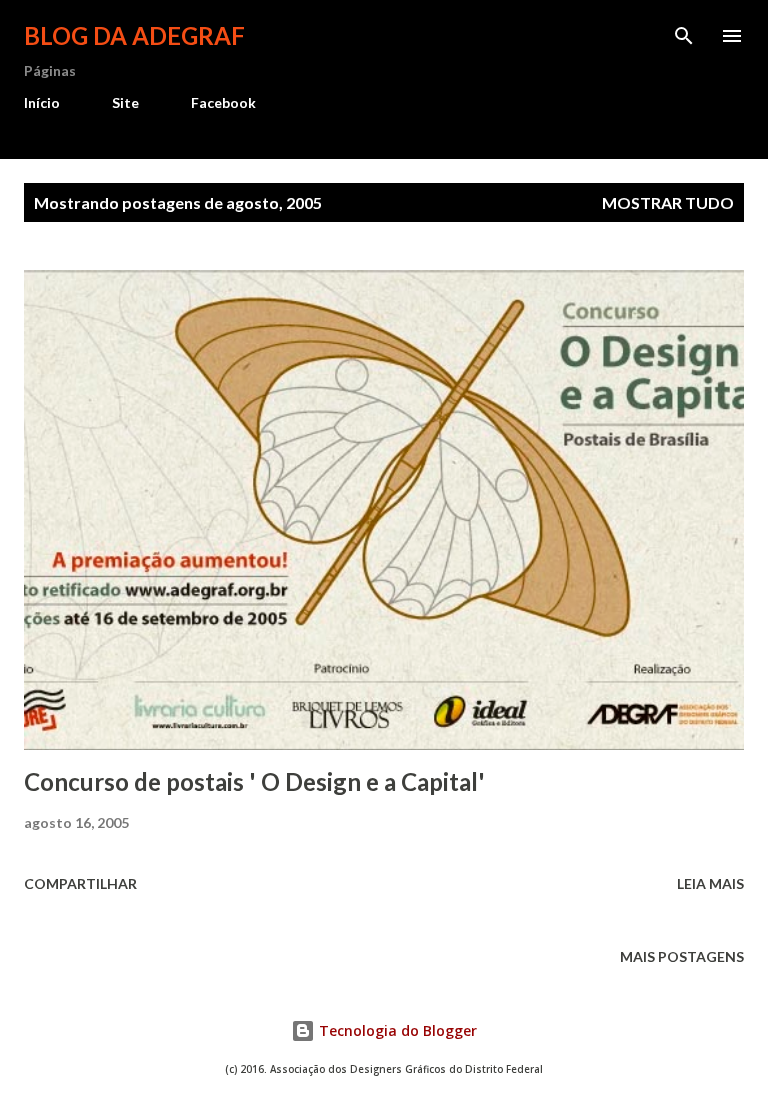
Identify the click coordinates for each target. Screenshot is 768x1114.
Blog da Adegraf (134, 35)
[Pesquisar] (684, 36)
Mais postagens (682, 956)
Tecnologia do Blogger (396, 1030)
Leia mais (710, 883)
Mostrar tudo (668, 202)
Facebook (223, 102)
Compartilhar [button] (80, 883)
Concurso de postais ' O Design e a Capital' (254, 781)
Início (42, 102)
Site (125, 102)
